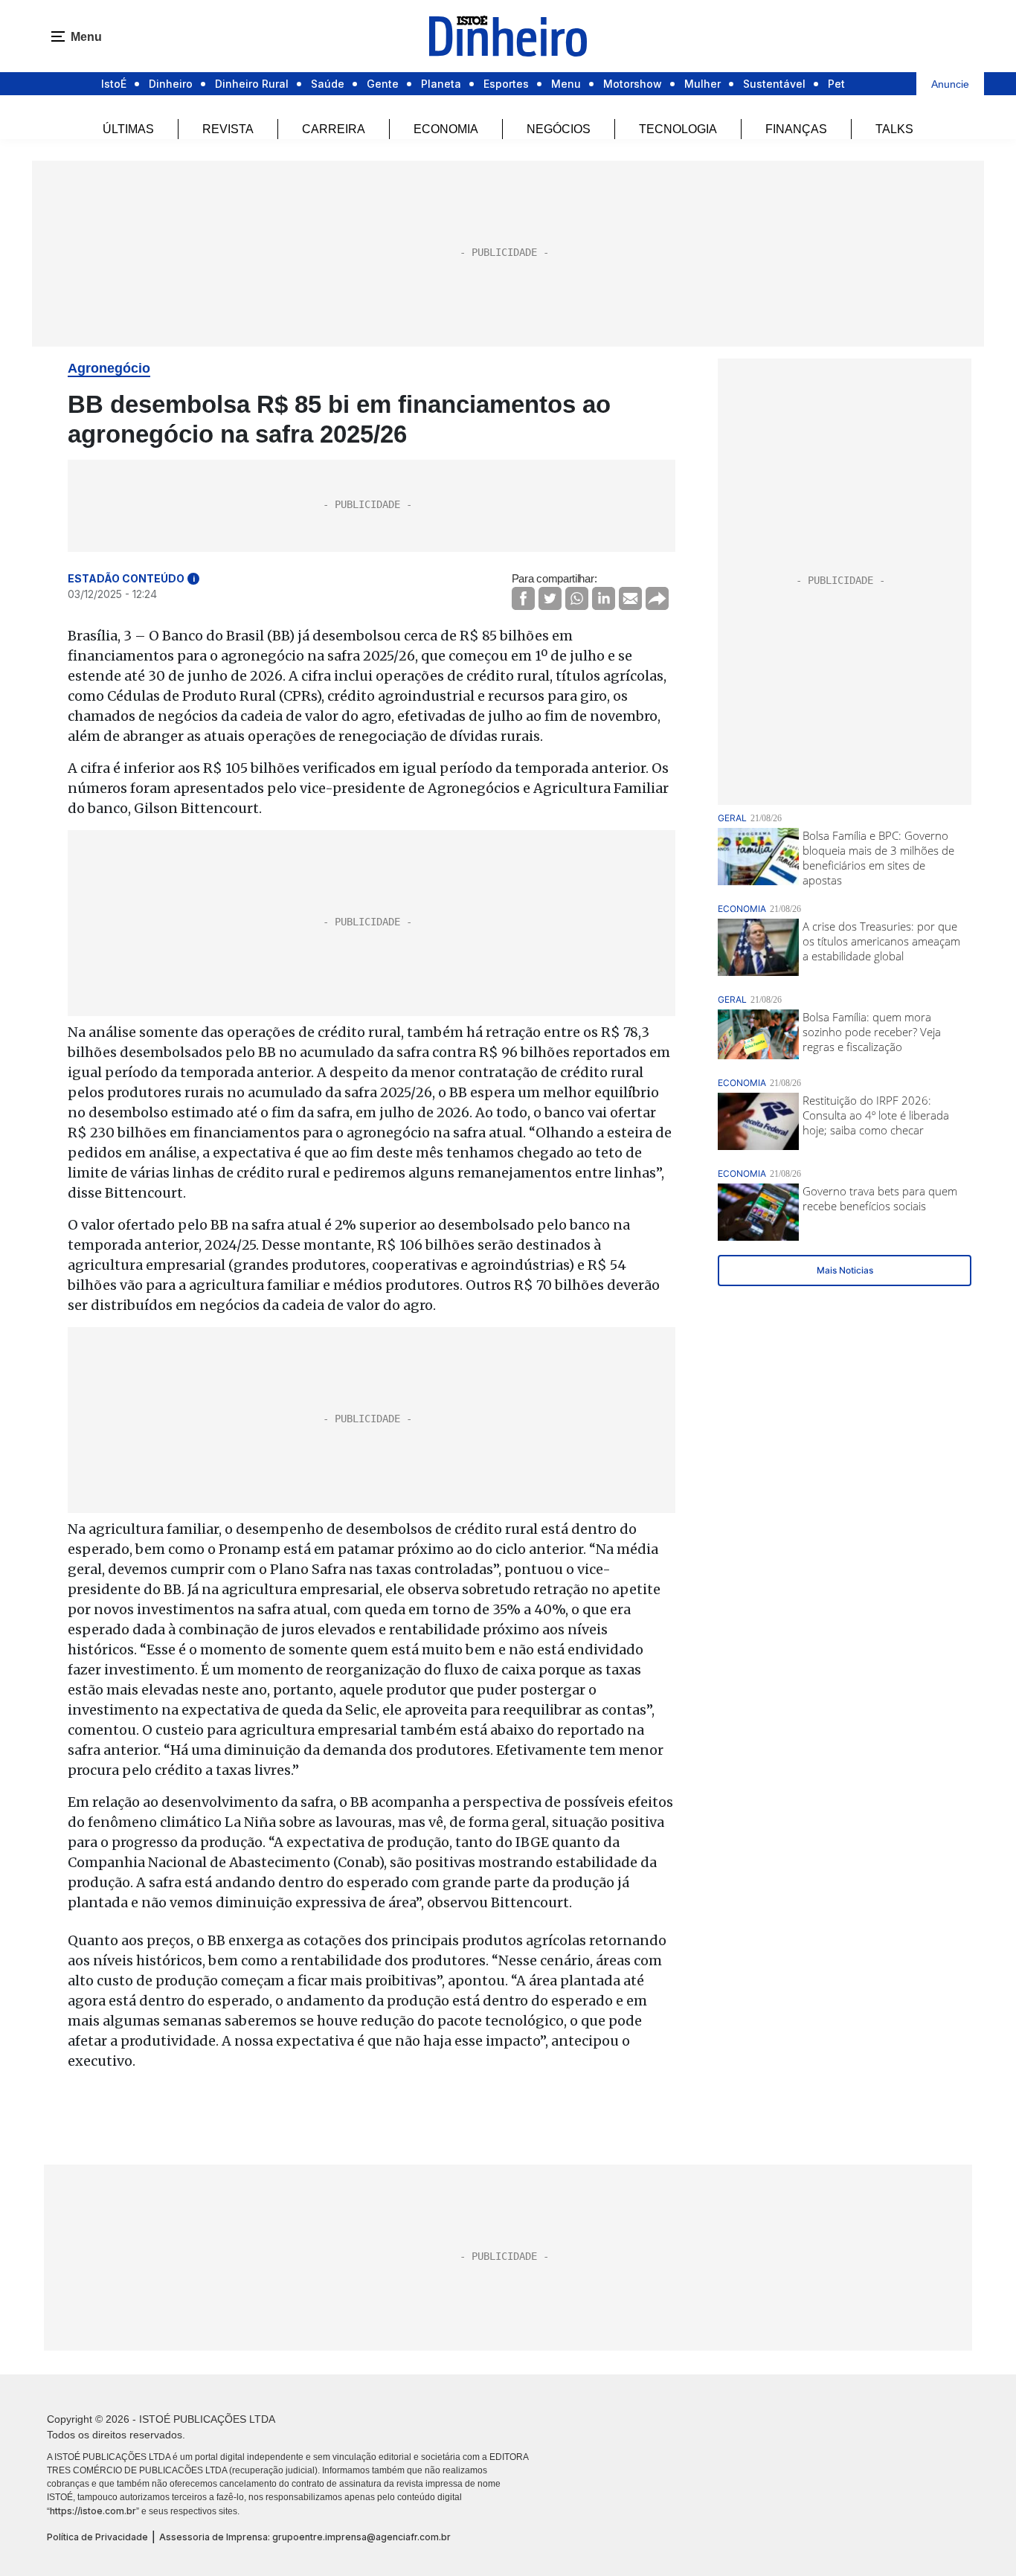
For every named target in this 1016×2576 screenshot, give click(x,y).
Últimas (128, 129)
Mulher (702, 84)
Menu (566, 84)
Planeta (441, 84)
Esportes (506, 84)
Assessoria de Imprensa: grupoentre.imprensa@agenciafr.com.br (305, 2537)
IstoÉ (114, 84)
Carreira (334, 129)
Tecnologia (678, 129)
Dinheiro (171, 84)
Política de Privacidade (97, 2537)
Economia (446, 129)
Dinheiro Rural (252, 84)
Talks (894, 129)
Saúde (328, 84)
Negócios (559, 129)
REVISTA (228, 129)
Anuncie (950, 84)
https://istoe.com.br (93, 2511)
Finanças (796, 129)
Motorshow (633, 84)
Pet (836, 84)
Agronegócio (109, 368)
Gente (383, 84)
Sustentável (774, 84)
